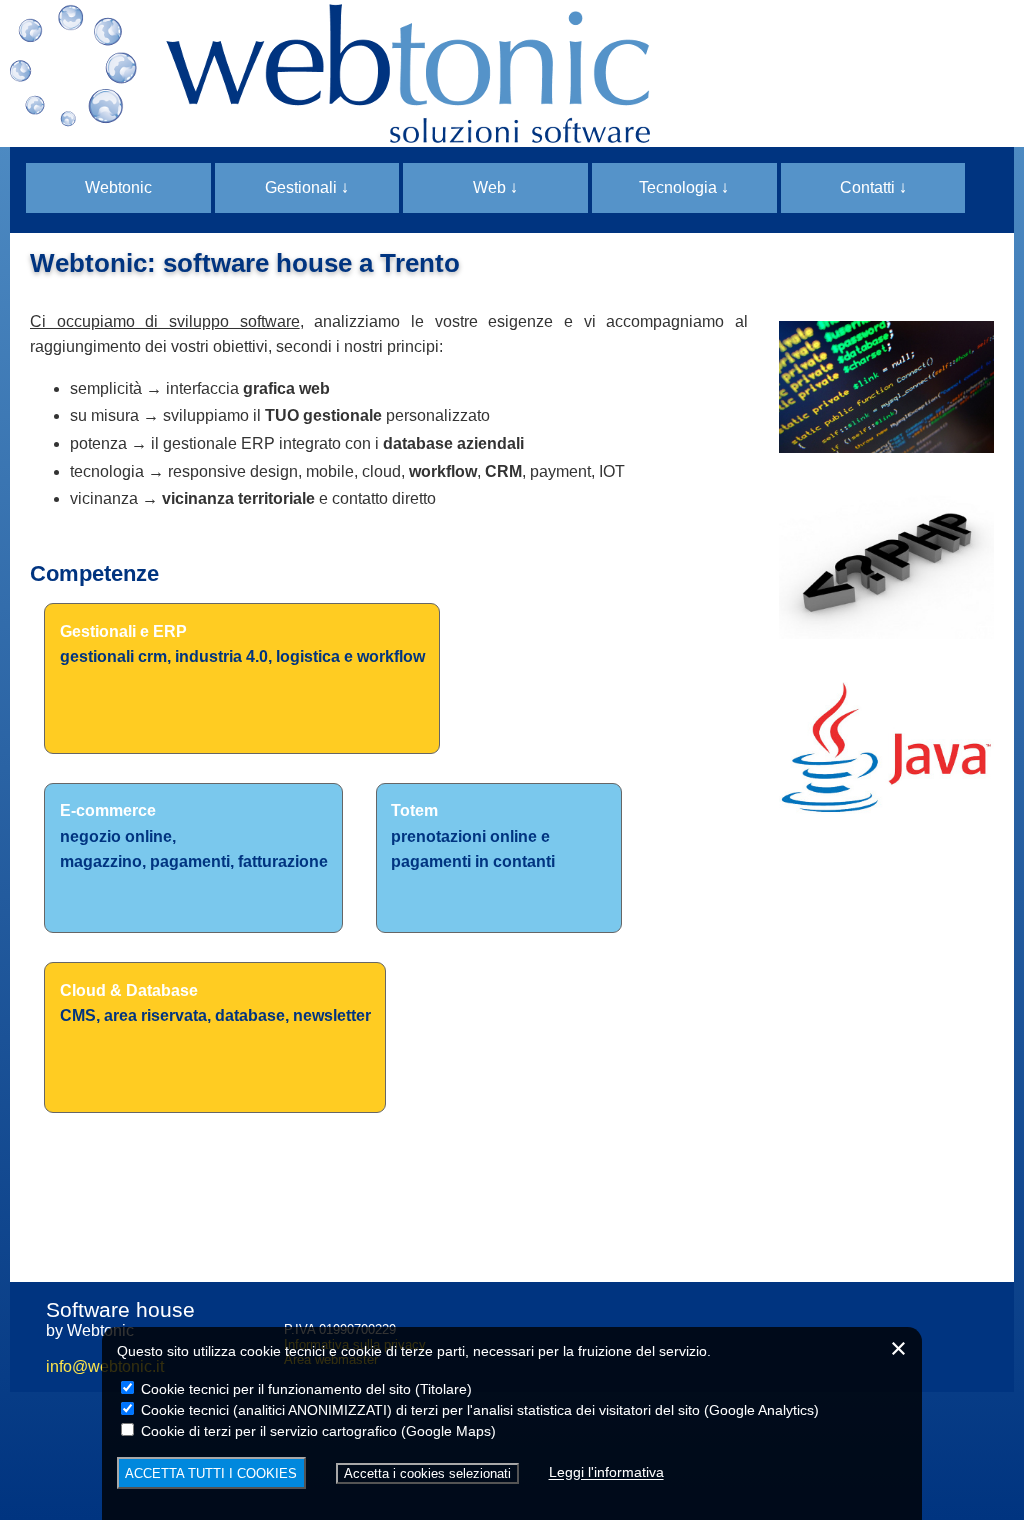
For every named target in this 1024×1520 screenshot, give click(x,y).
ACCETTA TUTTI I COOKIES (211, 1473)
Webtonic (118, 187)
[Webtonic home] (512, 73)
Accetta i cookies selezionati (427, 1473)
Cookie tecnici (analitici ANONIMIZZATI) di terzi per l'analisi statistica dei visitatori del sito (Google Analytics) (478, 1410)
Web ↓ (495, 187)
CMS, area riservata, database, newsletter (215, 1015)
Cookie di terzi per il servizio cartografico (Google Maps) (316, 1431)
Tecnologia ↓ (684, 187)
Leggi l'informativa (606, 1473)
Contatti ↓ (873, 187)
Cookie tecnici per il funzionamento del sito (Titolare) (304, 1389)
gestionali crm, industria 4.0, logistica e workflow (242, 656)
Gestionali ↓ (307, 187)
